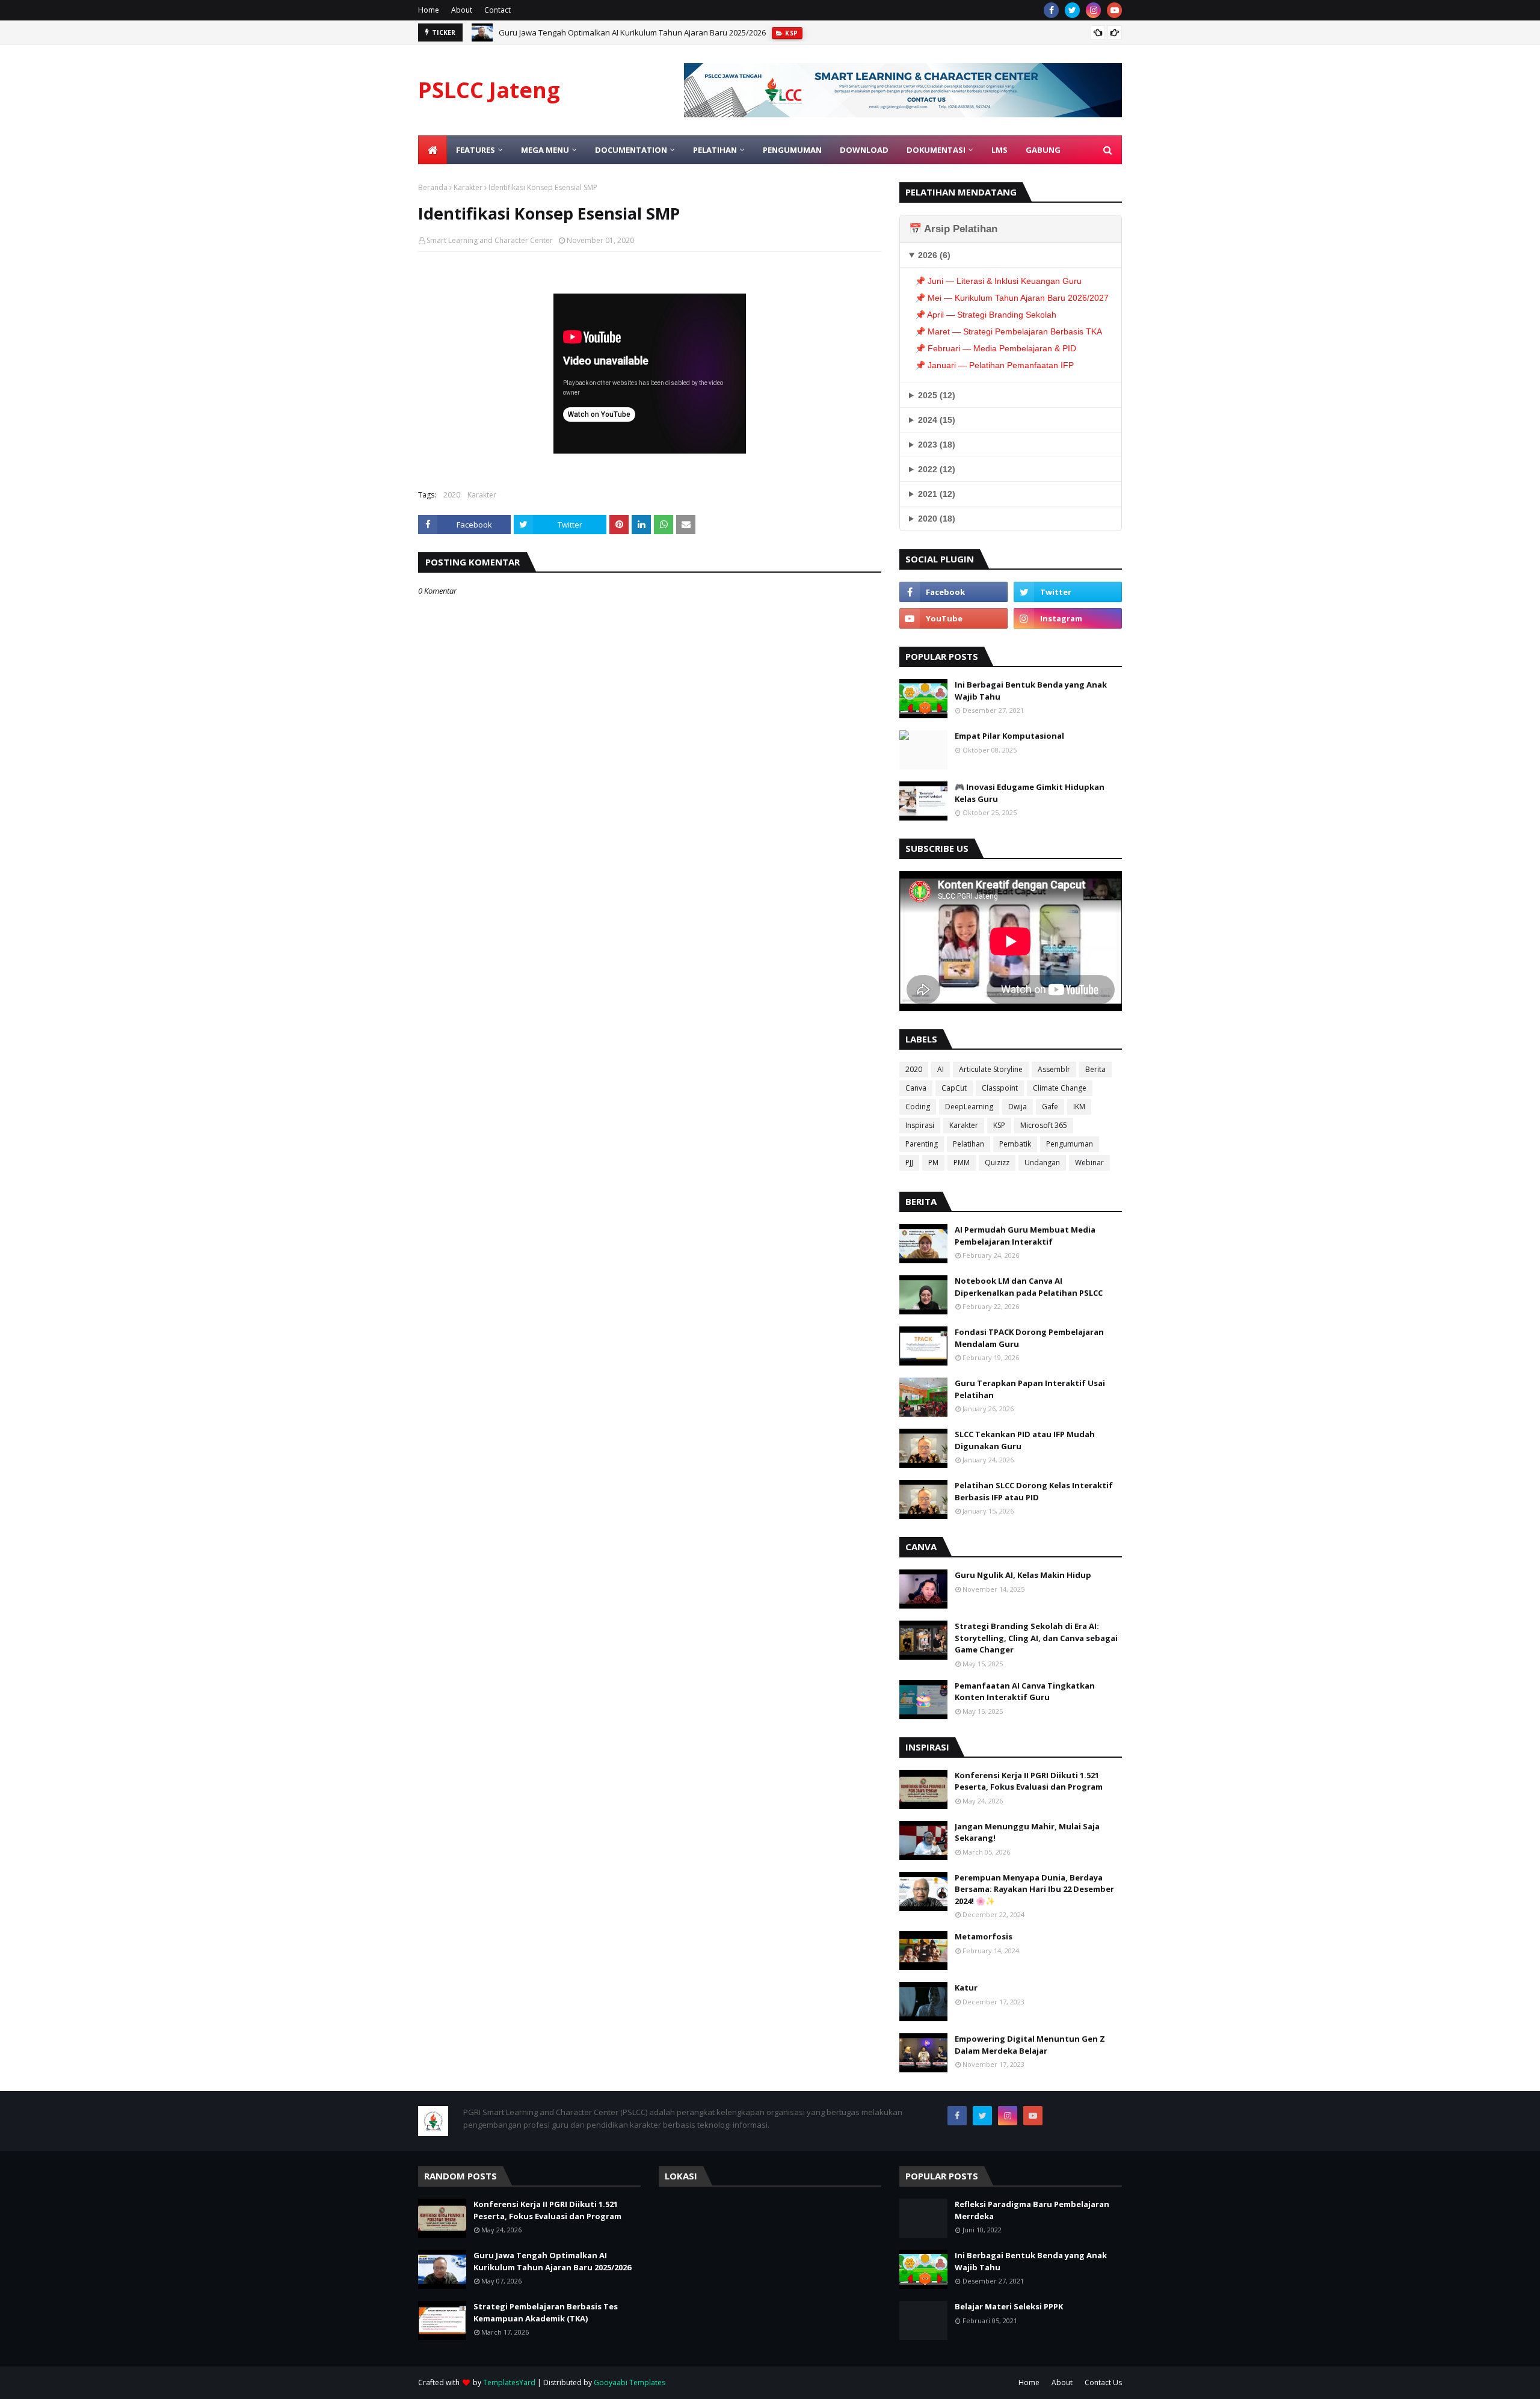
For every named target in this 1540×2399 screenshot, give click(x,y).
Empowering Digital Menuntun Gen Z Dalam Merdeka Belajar (1030, 2045)
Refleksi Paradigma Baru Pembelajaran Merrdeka (1032, 2210)
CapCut (954, 1088)
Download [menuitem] (864, 150)
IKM (1079, 1107)
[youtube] (1114, 10)
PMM (962, 1163)
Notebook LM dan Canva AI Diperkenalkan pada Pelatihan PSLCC (1029, 1287)
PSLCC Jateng (489, 90)
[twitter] (1072, 10)
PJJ (909, 1163)
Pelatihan (969, 1144)
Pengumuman (1070, 1144)
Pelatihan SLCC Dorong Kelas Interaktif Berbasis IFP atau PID (1034, 1491)
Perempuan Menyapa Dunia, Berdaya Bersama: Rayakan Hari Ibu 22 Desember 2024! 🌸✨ (1034, 1889)
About (462, 10)
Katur (966, 1988)
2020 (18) (937, 519)
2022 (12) (937, 469)
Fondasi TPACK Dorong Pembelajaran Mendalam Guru (1029, 1338)
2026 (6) (934, 255)
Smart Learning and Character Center (490, 240)
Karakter (468, 187)
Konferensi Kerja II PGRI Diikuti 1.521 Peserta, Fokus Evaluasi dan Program (1029, 1781)
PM (933, 1163)
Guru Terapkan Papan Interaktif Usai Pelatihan (1030, 1389)
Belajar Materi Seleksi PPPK (1009, 2306)
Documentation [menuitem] (631, 150)
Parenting (922, 1144)
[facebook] (1051, 10)
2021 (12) (937, 494)
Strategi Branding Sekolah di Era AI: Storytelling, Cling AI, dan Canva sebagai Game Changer (1036, 1638)
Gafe (1050, 1107)
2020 (452, 495)
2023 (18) (937, 445)
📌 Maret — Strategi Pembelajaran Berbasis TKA (1009, 331)
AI (941, 1069)
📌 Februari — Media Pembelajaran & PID (996, 348)
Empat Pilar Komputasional (1009, 736)
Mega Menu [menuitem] (545, 150)
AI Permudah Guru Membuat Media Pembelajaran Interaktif (1025, 1236)
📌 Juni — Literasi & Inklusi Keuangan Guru (998, 281)
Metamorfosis (984, 1936)
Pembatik (1015, 1144)
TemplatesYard (509, 2382)
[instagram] (1093, 10)
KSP (999, 1125)
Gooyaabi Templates (630, 2382)
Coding (918, 1107)
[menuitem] (433, 150)
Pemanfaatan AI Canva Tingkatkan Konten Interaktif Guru (1025, 1692)
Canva (916, 1088)
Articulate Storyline (991, 1069)
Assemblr (1054, 1069)
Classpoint (1000, 1088)
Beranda (433, 187)
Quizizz (997, 1163)
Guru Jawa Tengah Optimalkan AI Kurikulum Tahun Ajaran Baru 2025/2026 (632, 32)
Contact (497, 10)
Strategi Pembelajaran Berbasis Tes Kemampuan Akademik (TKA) (546, 2312)
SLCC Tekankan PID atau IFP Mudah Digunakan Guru (1025, 1440)
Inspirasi (920, 1125)
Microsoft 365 (1044, 1125)
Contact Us (1103, 2382)
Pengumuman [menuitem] (792, 150)
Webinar (1089, 1163)
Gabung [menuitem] (1043, 150)
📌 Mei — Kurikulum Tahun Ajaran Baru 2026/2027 (1012, 298)
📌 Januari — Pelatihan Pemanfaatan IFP (994, 365)
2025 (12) (937, 395)
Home (429, 10)
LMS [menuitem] (999, 150)
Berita (1095, 1069)
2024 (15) (937, 420)
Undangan (1042, 1163)
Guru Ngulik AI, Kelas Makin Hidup (1023, 1575)
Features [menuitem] (476, 150)
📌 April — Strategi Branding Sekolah (986, 315)
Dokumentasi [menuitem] (936, 150)
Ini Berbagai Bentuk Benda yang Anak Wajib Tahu (1031, 691)
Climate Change (1060, 1088)
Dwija (1018, 1107)
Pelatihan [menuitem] (715, 150)
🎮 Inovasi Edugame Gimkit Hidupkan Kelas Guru (1030, 793)
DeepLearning (969, 1107)
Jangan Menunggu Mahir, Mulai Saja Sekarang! (1027, 1832)
